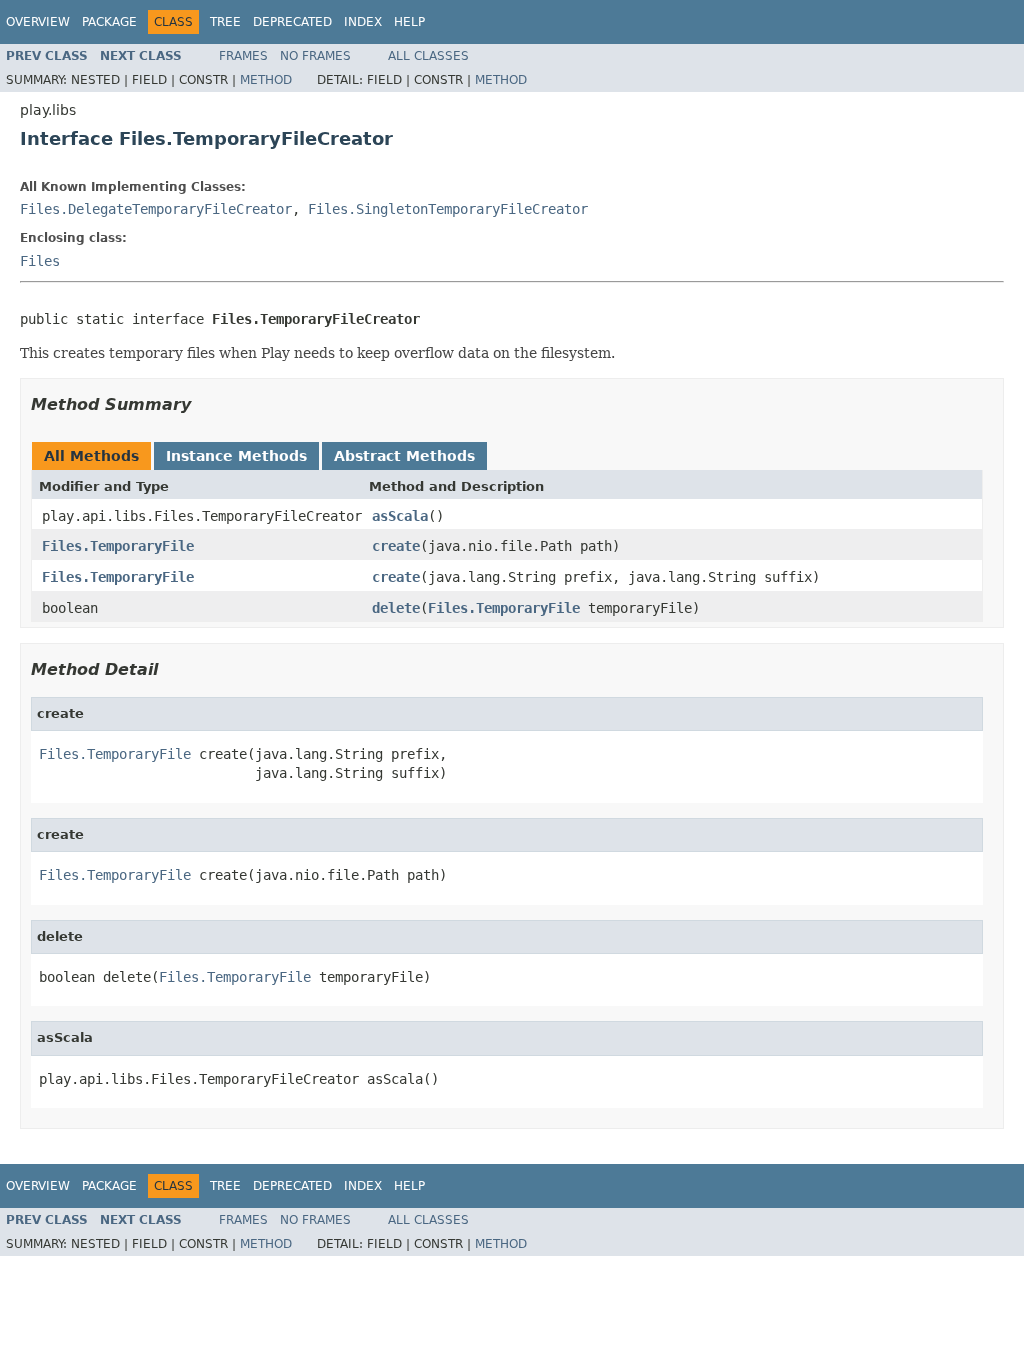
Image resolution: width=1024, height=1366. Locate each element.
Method (266, 80)
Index (363, 22)
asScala (400, 516)
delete (396, 608)
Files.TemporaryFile (118, 546)
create (396, 546)
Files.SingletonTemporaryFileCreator (448, 209)
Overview (38, 22)
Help (409, 22)
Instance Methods (236, 456)
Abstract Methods (404, 456)
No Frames (315, 56)
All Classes (428, 56)
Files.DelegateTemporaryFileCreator (156, 209)
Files (40, 261)
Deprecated (292, 22)
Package (109, 22)
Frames (243, 56)
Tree (225, 22)
